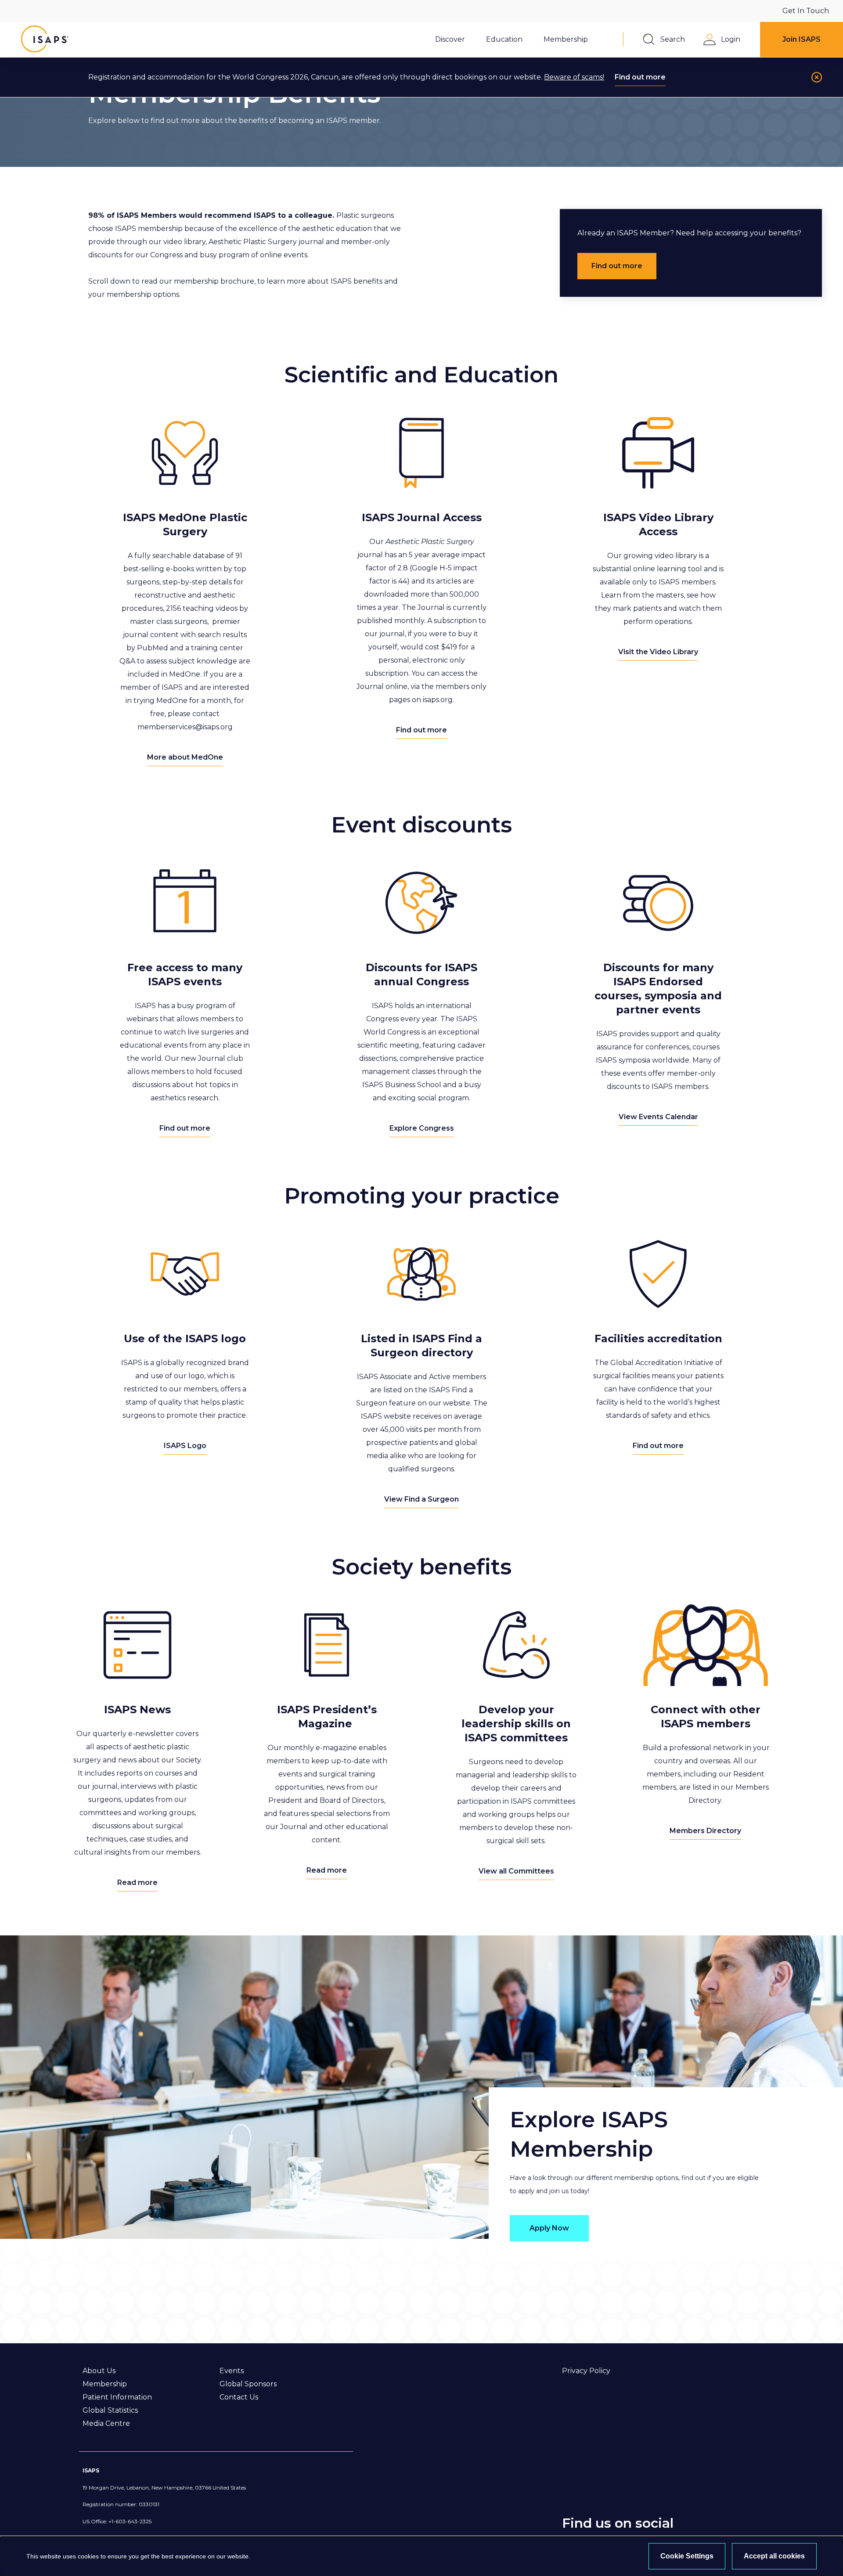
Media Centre (106, 2423)
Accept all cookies (774, 2556)
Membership (105, 2384)
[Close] (817, 77)
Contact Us (239, 2397)
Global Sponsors (248, 2384)
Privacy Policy (586, 2371)
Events (232, 2371)
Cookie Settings (687, 2556)
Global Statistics (110, 2410)
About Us (99, 2371)
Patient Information (117, 2397)
